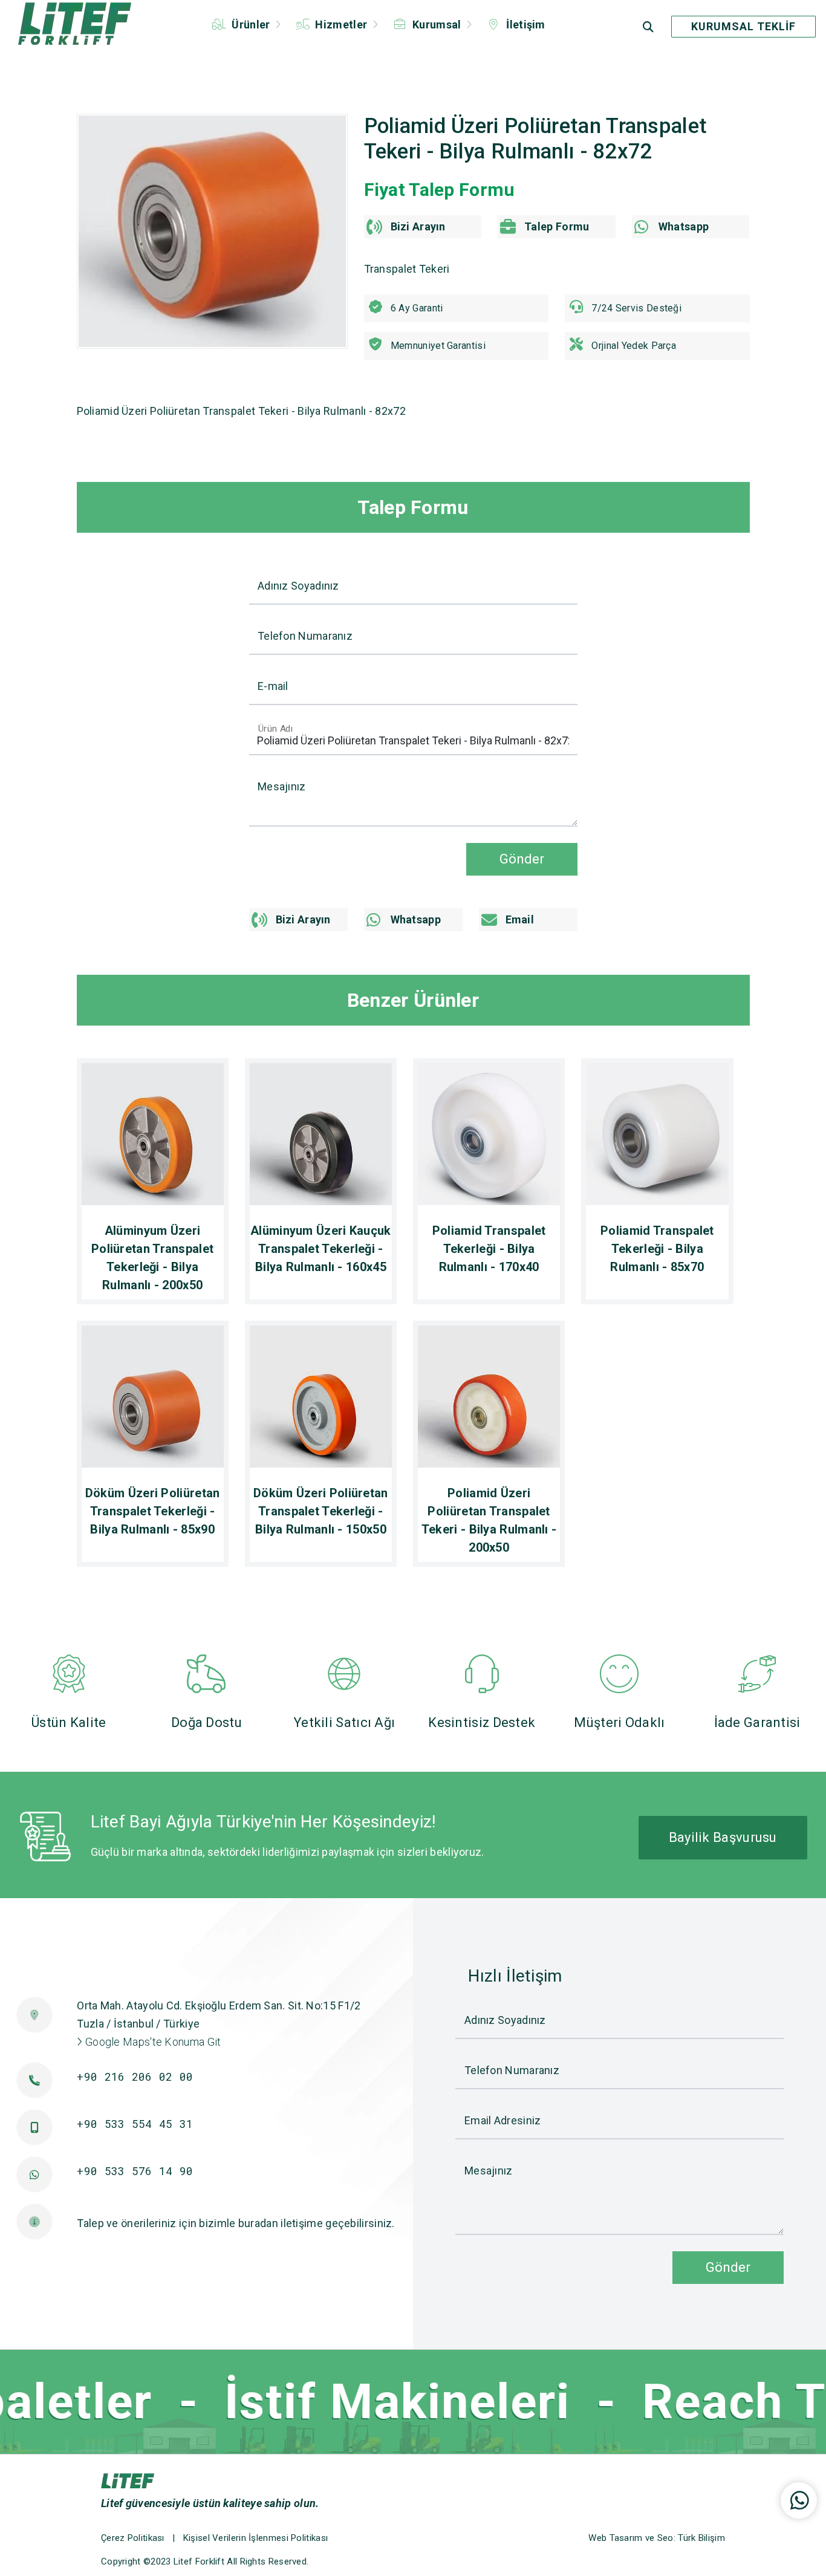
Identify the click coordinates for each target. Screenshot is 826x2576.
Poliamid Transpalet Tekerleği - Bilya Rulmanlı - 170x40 (489, 1249)
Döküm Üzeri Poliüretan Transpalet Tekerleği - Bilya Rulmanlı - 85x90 (153, 1511)
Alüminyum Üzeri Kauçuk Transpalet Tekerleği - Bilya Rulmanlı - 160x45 (321, 1249)
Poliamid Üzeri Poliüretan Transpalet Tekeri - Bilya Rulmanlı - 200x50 (489, 1520)
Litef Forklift (199, 2561)
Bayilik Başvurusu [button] (723, 1837)
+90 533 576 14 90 (135, 2171)
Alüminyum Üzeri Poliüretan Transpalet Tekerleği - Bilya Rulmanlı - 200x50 (152, 1258)
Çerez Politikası (133, 2538)
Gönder (522, 859)
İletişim (525, 24)
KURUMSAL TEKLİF (743, 26)
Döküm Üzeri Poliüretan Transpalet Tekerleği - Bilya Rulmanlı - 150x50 (321, 1511)
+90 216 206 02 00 (135, 2077)
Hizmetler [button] (341, 24)
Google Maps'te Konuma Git (152, 2042)
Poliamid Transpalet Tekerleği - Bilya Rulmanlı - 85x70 (657, 1249)
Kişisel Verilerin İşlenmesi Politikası (255, 2538)
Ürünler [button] (251, 24)
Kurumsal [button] (437, 24)
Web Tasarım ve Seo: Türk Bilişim (657, 2538)
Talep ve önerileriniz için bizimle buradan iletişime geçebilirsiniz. (236, 2223)
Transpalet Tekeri (407, 269)
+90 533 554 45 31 (135, 2124)
